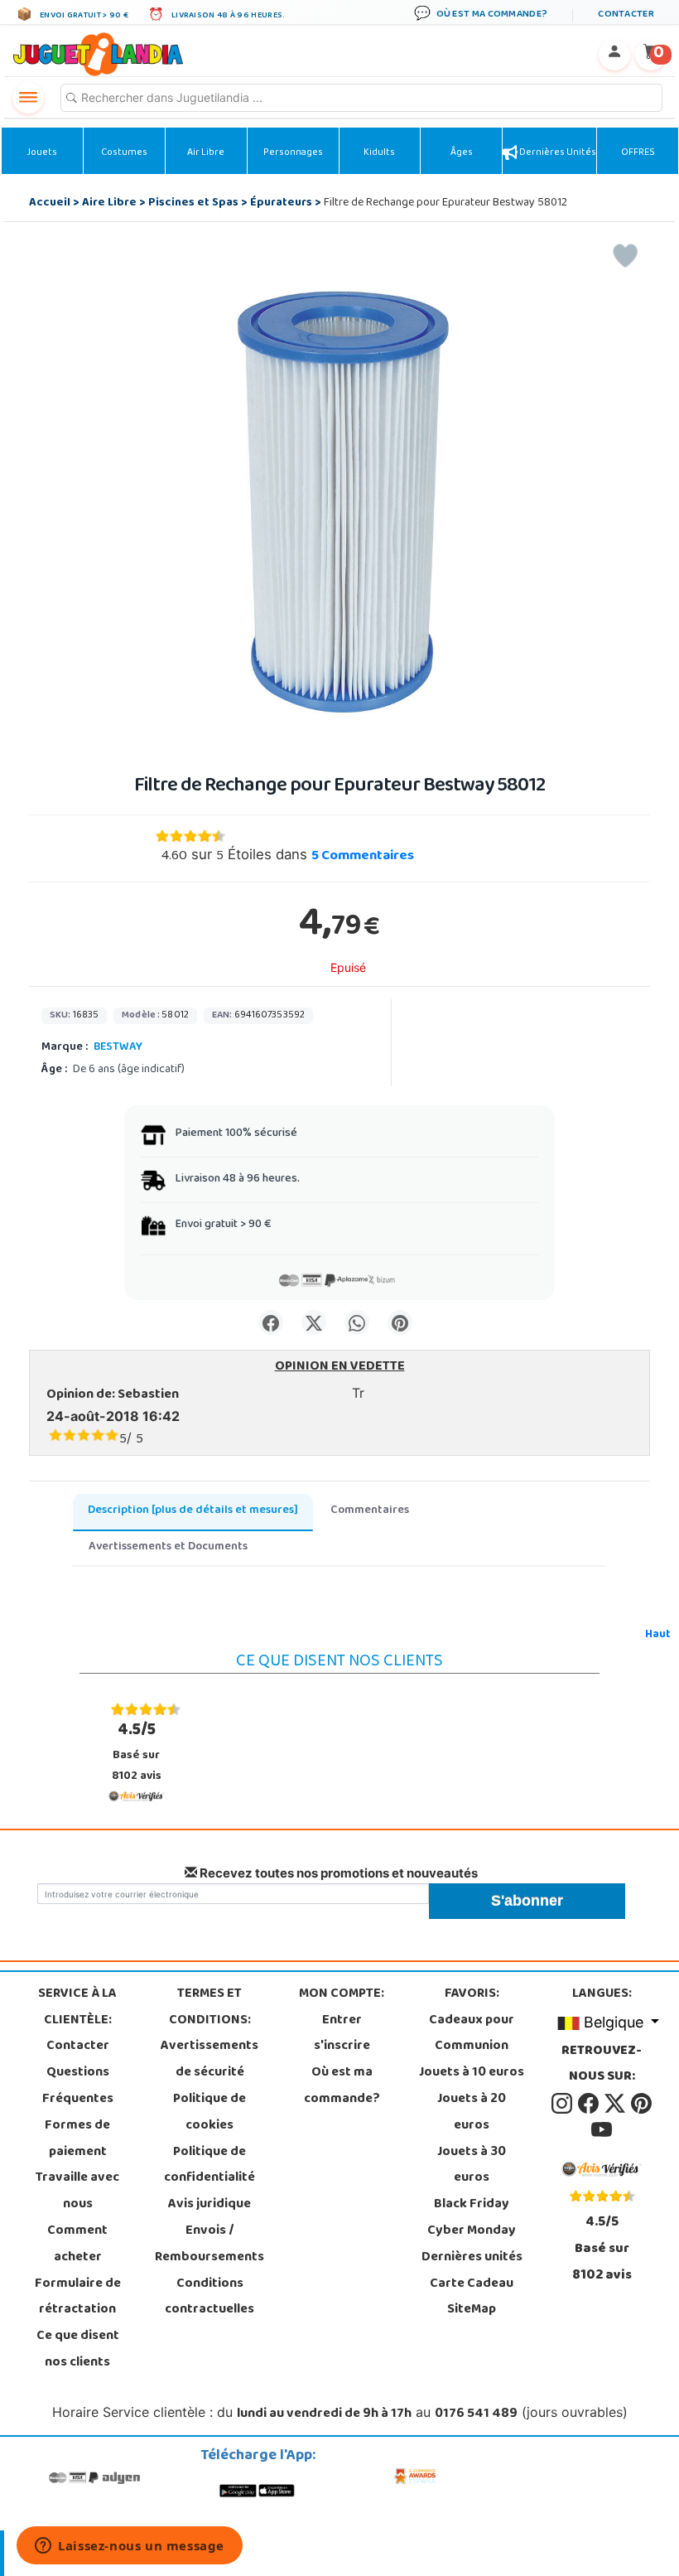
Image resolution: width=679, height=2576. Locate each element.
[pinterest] (641, 2104)
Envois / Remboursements (209, 2245)
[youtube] (602, 2130)
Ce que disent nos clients (78, 2350)
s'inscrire (342, 2047)
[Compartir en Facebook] (271, 1322)
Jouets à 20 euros (472, 2113)
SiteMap (472, 2310)
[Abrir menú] (28, 98)
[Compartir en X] (314, 1322)
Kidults (379, 153)
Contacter (78, 2047)
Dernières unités (557, 153)
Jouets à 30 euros (472, 2166)
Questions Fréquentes (78, 2086)
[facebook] (590, 2104)
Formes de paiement (77, 2139)
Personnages (293, 153)
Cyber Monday (472, 2231)
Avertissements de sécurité (209, 2060)
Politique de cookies (209, 2113)
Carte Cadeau (472, 2284)
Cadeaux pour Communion (472, 2034)
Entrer (342, 2021)
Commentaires (363, 857)
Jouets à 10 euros (472, 2073)
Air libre (206, 153)
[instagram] (563, 2104)
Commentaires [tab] (370, 1511)
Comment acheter (77, 2245)
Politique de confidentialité (209, 2166)
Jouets (42, 153)
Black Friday (472, 2205)
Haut (658, 1635)
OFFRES (638, 153)
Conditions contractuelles (209, 2298)
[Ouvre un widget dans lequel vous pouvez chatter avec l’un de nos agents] (130, 2547)
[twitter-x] (616, 2104)
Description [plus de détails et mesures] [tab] (193, 1511)
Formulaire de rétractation (78, 2298)
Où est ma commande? (342, 2086)
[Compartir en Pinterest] (400, 1322)
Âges (462, 153)
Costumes (124, 153)
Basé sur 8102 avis (137, 1752)
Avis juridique (209, 2205)
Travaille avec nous (77, 2192)
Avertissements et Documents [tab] (168, 1547)
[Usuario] (614, 55)
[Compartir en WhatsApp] (357, 1322)
